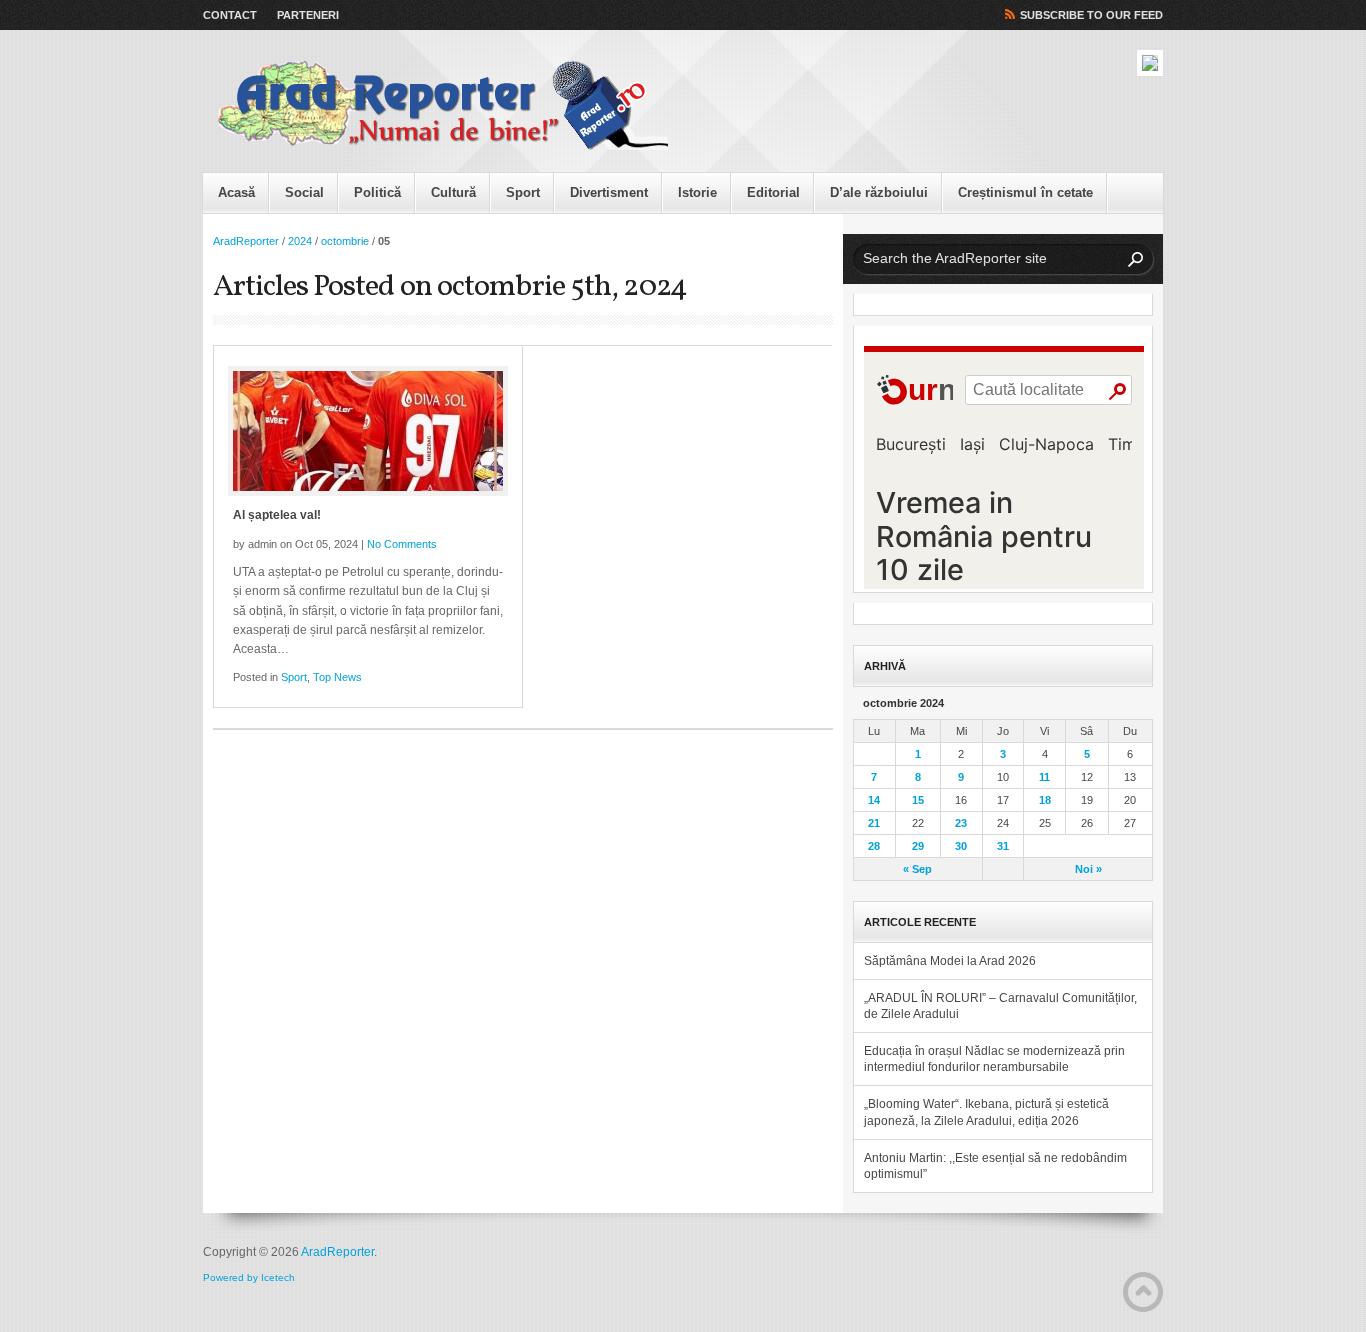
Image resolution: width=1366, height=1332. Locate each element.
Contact (230, 15)
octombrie (345, 241)
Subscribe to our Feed (1091, 15)
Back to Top (1143, 1292)
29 (918, 846)
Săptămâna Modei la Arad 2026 (950, 961)
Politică (377, 192)
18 (1045, 800)
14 (874, 800)
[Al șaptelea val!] (368, 431)
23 (961, 823)
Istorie (697, 192)
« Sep (917, 869)
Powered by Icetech (249, 1277)
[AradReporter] (443, 106)
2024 (300, 241)
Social (304, 192)
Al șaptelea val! (277, 515)
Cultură (453, 192)
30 (961, 846)
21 (874, 823)
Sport (523, 192)
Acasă (236, 192)
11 (1044, 777)
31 (1003, 846)
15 (918, 800)
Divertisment (609, 192)
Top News (337, 677)
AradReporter (246, 241)
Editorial (773, 192)
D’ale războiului (879, 192)
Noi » (1088, 869)
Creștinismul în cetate (1025, 192)
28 (874, 846)
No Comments (402, 544)
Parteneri (308, 15)
